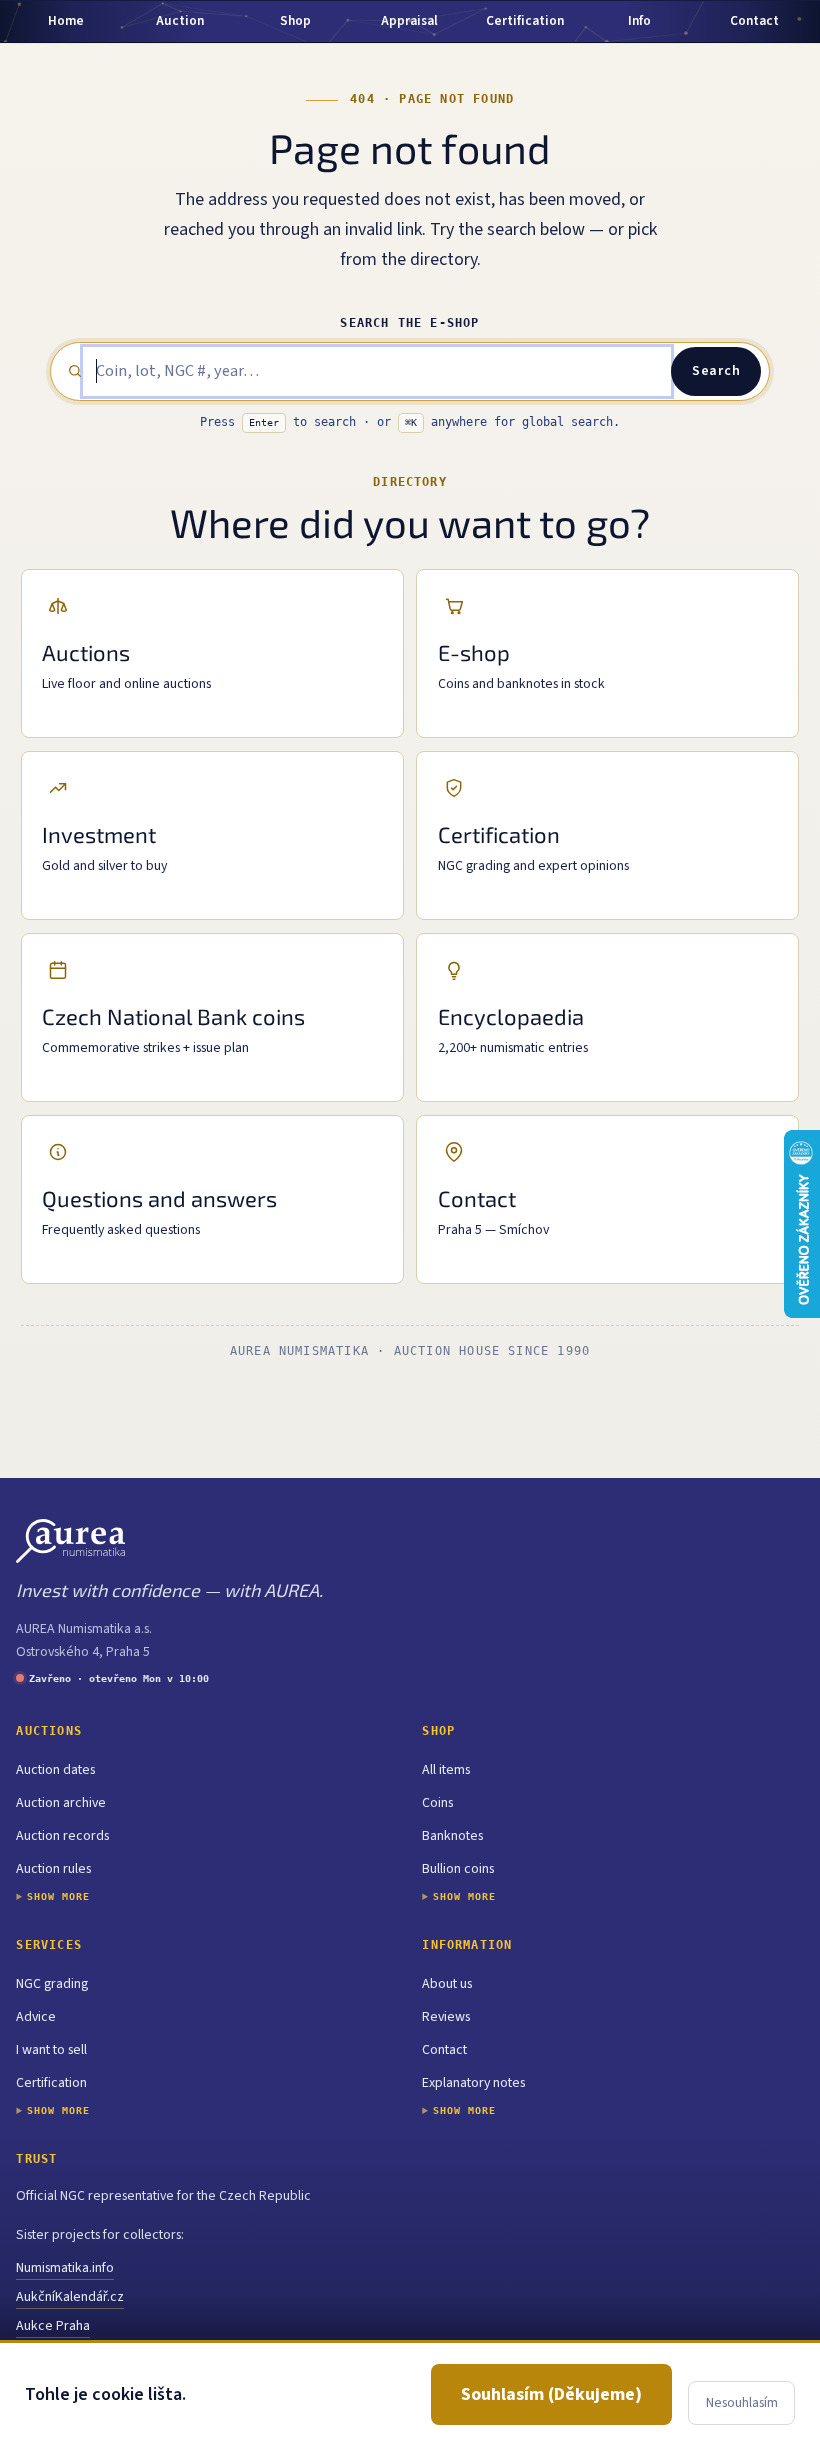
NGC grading (52, 1984)
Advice (36, 2017)
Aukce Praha (53, 2326)
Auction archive (61, 1803)
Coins (437, 1803)
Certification (51, 2083)
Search (716, 371)
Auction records (62, 1836)
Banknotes (452, 1836)
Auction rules (53, 1869)
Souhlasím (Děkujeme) (551, 2394)
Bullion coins (458, 1869)
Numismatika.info (65, 2268)
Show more (58, 1896)
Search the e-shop (409, 323)
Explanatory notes (473, 2083)
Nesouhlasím (742, 2403)
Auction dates (55, 1770)
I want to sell (51, 2050)
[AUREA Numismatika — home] (70, 1541)
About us (447, 1984)
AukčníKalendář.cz (70, 2297)
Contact (444, 2050)
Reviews (446, 2017)
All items (446, 1770)
